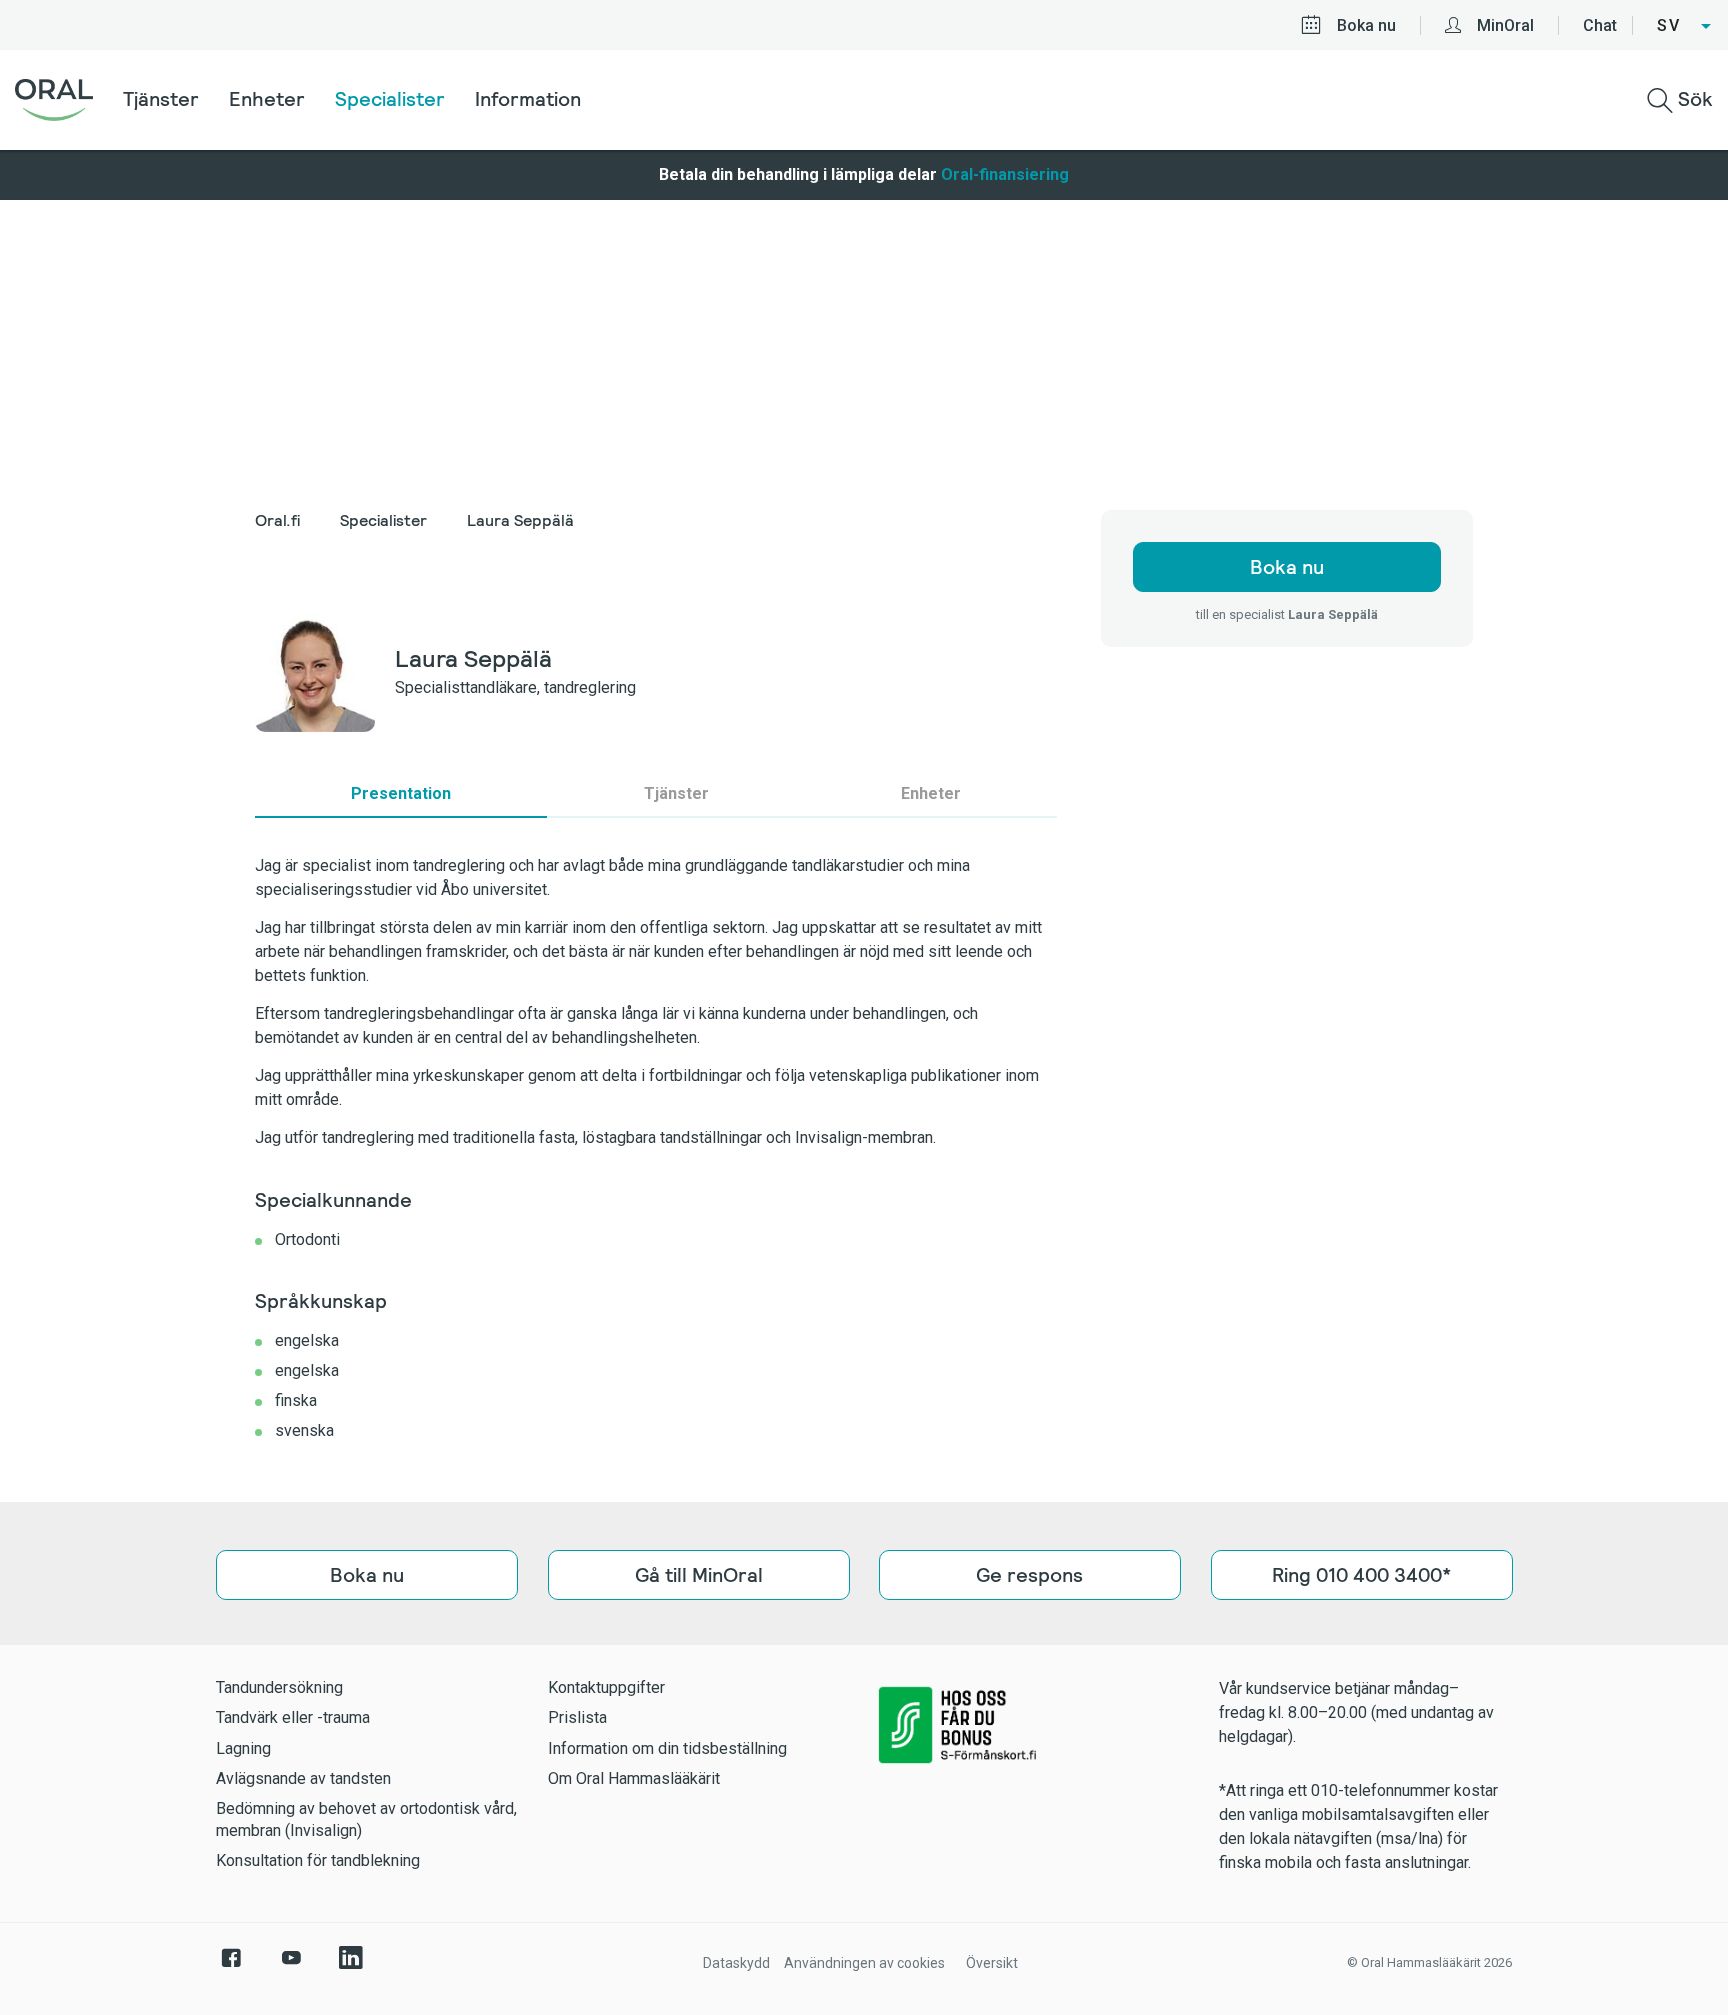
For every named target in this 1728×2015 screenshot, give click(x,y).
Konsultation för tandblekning (318, 1860)
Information (528, 99)
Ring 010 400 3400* (1361, 1575)
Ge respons (1029, 1575)
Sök (1693, 99)
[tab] (401, 794)
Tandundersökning (279, 1687)
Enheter (267, 99)
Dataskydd (736, 1963)
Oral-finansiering (1005, 174)
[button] (1685, 26)
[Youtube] (291, 1968)
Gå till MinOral (698, 1575)
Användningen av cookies (864, 1963)
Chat (1600, 25)
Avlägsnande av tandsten (303, 1778)
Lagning (243, 1748)
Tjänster (161, 99)
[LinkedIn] (351, 1968)
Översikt (992, 1963)
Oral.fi (277, 520)
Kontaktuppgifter (606, 1687)
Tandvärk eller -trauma (293, 1717)
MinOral (1505, 25)
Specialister (390, 99)
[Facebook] (231, 1968)
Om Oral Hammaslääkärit (634, 1778)
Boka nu (1366, 25)
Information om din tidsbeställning (667, 1748)
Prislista (577, 1717)
